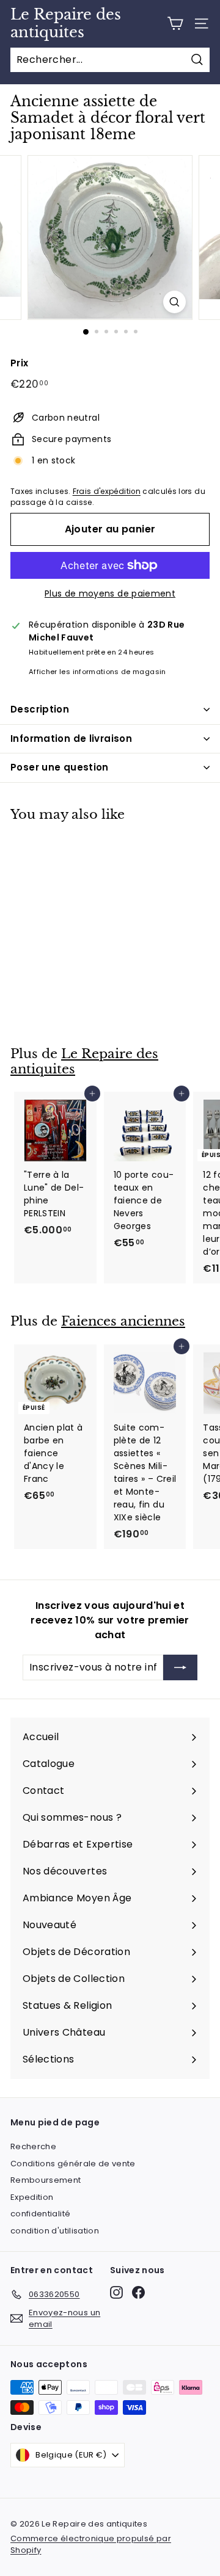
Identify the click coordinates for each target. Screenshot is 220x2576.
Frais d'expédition (107, 492)
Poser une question (60, 767)
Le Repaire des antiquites (66, 24)
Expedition (32, 2197)
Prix (19, 363)
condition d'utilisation (55, 2231)
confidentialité (40, 2214)
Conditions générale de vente (73, 2164)
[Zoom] (174, 302)
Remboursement (46, 2180)
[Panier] (175, 24)
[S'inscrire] (180, 1667)
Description (40, 709)
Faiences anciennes (123, 1321)
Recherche (33, 2146)
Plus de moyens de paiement (110, 593)
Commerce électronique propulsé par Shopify (91, 2545)
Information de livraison (71, 738)
